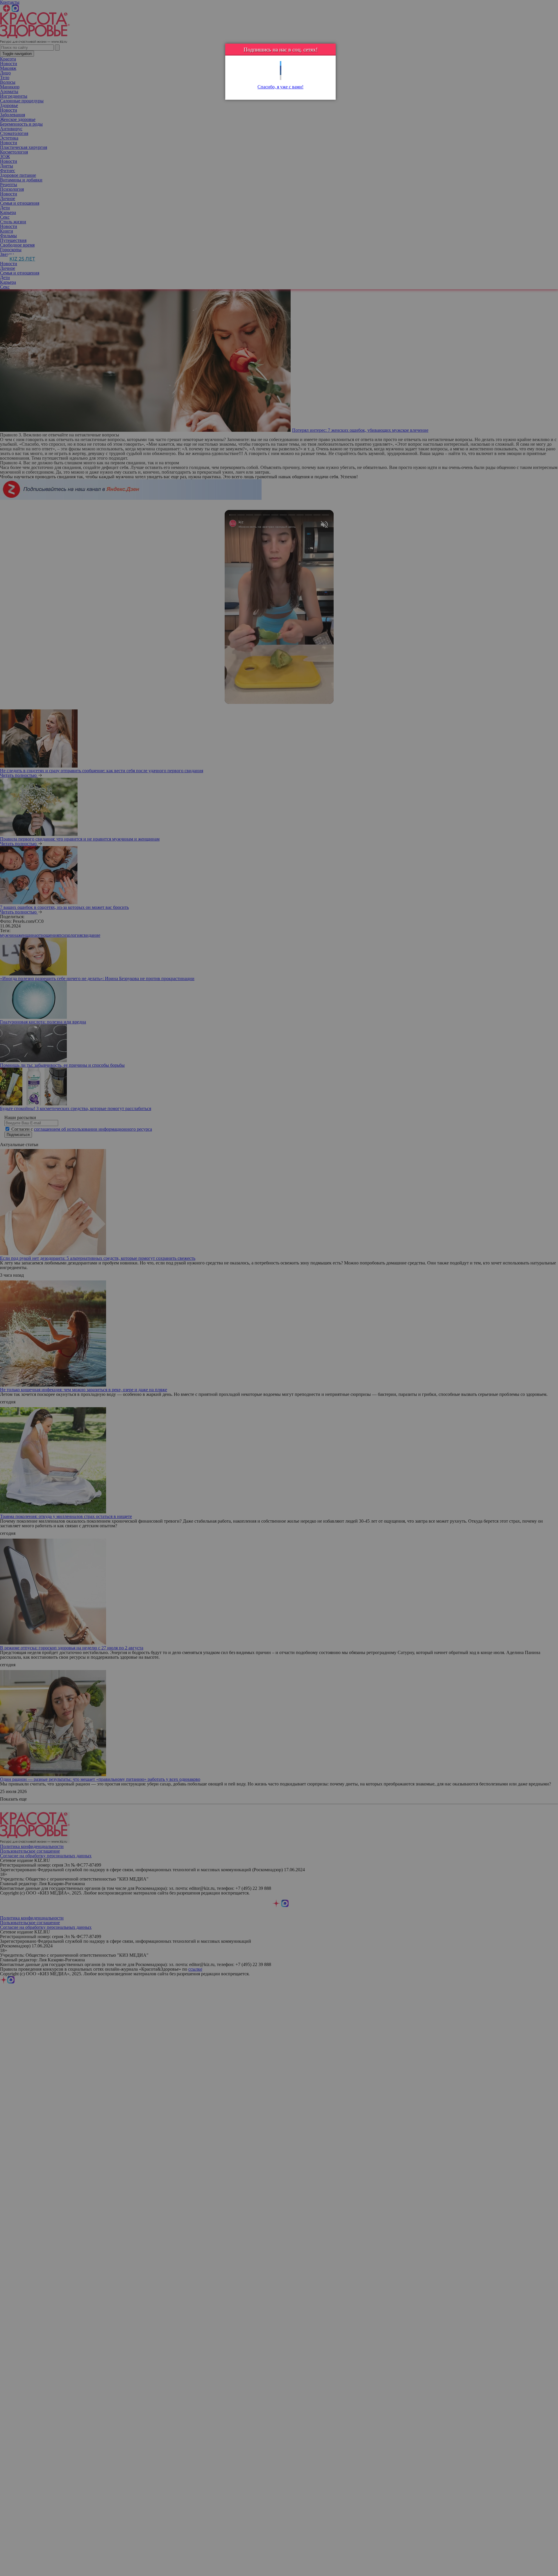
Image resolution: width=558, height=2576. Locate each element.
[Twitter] (281, 64)
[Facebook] (281, 68)
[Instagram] (281, 77)
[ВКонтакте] (281, 73)
